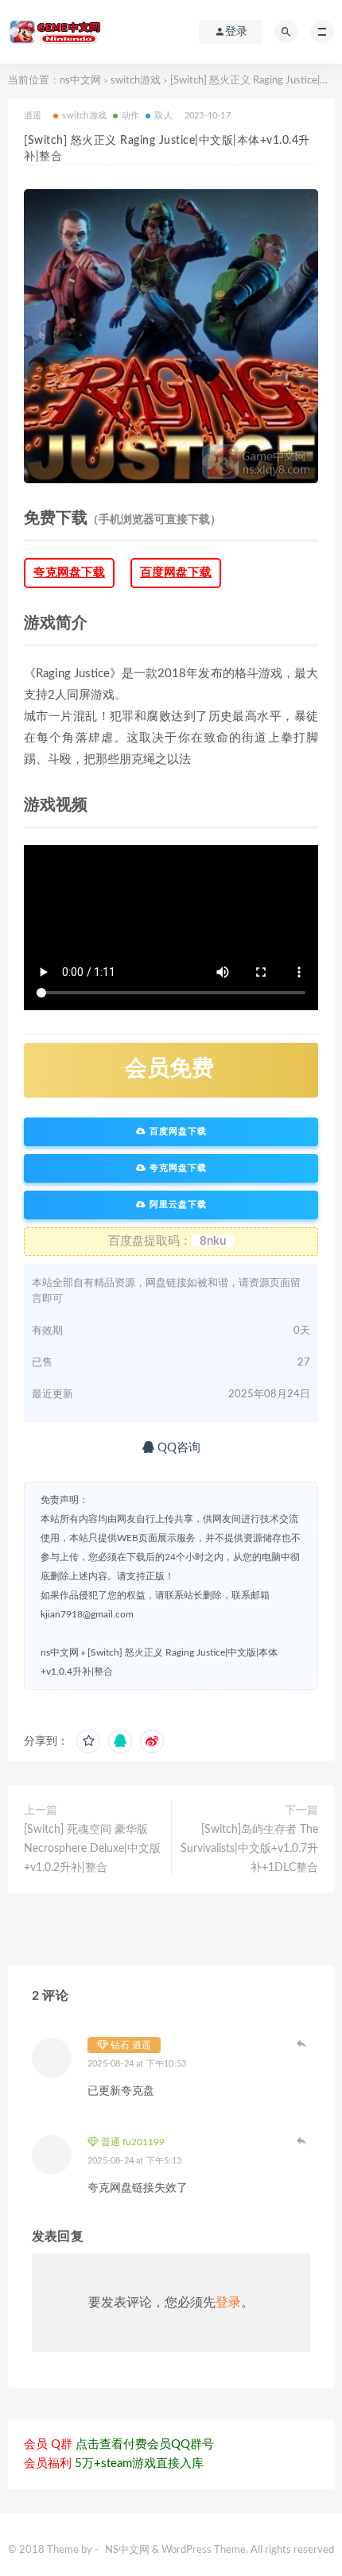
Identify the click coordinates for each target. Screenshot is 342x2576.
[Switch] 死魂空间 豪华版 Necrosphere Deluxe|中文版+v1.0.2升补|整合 (92, 1849)
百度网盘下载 (176, 573)
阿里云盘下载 (177, 1205)
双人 (163, 116)
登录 (228, 2303)
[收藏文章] (88, 1741)
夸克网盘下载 (69, 573)
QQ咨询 (177, 1448)
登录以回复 (302, 2043)
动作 (130, 116)
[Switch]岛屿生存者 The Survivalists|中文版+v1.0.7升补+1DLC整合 (249, 1849)
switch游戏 (136, 81)
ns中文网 (80, 81)
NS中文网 (127, 2550)
